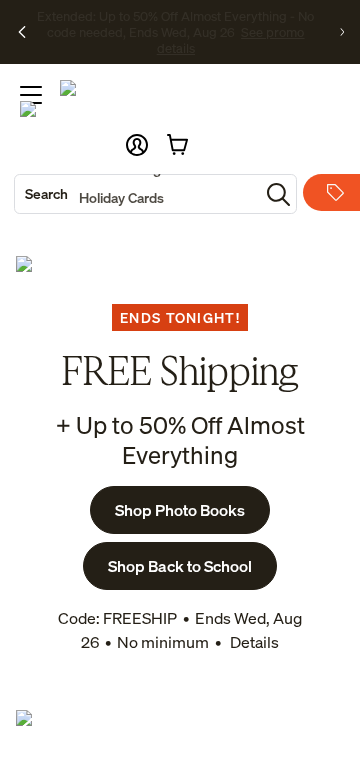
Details (253, 642)
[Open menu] (31, 95)
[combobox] (137, 194)
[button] (137, 145)
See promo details (214, 40)
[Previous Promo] (22, 32)
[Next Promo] (342, 32)
